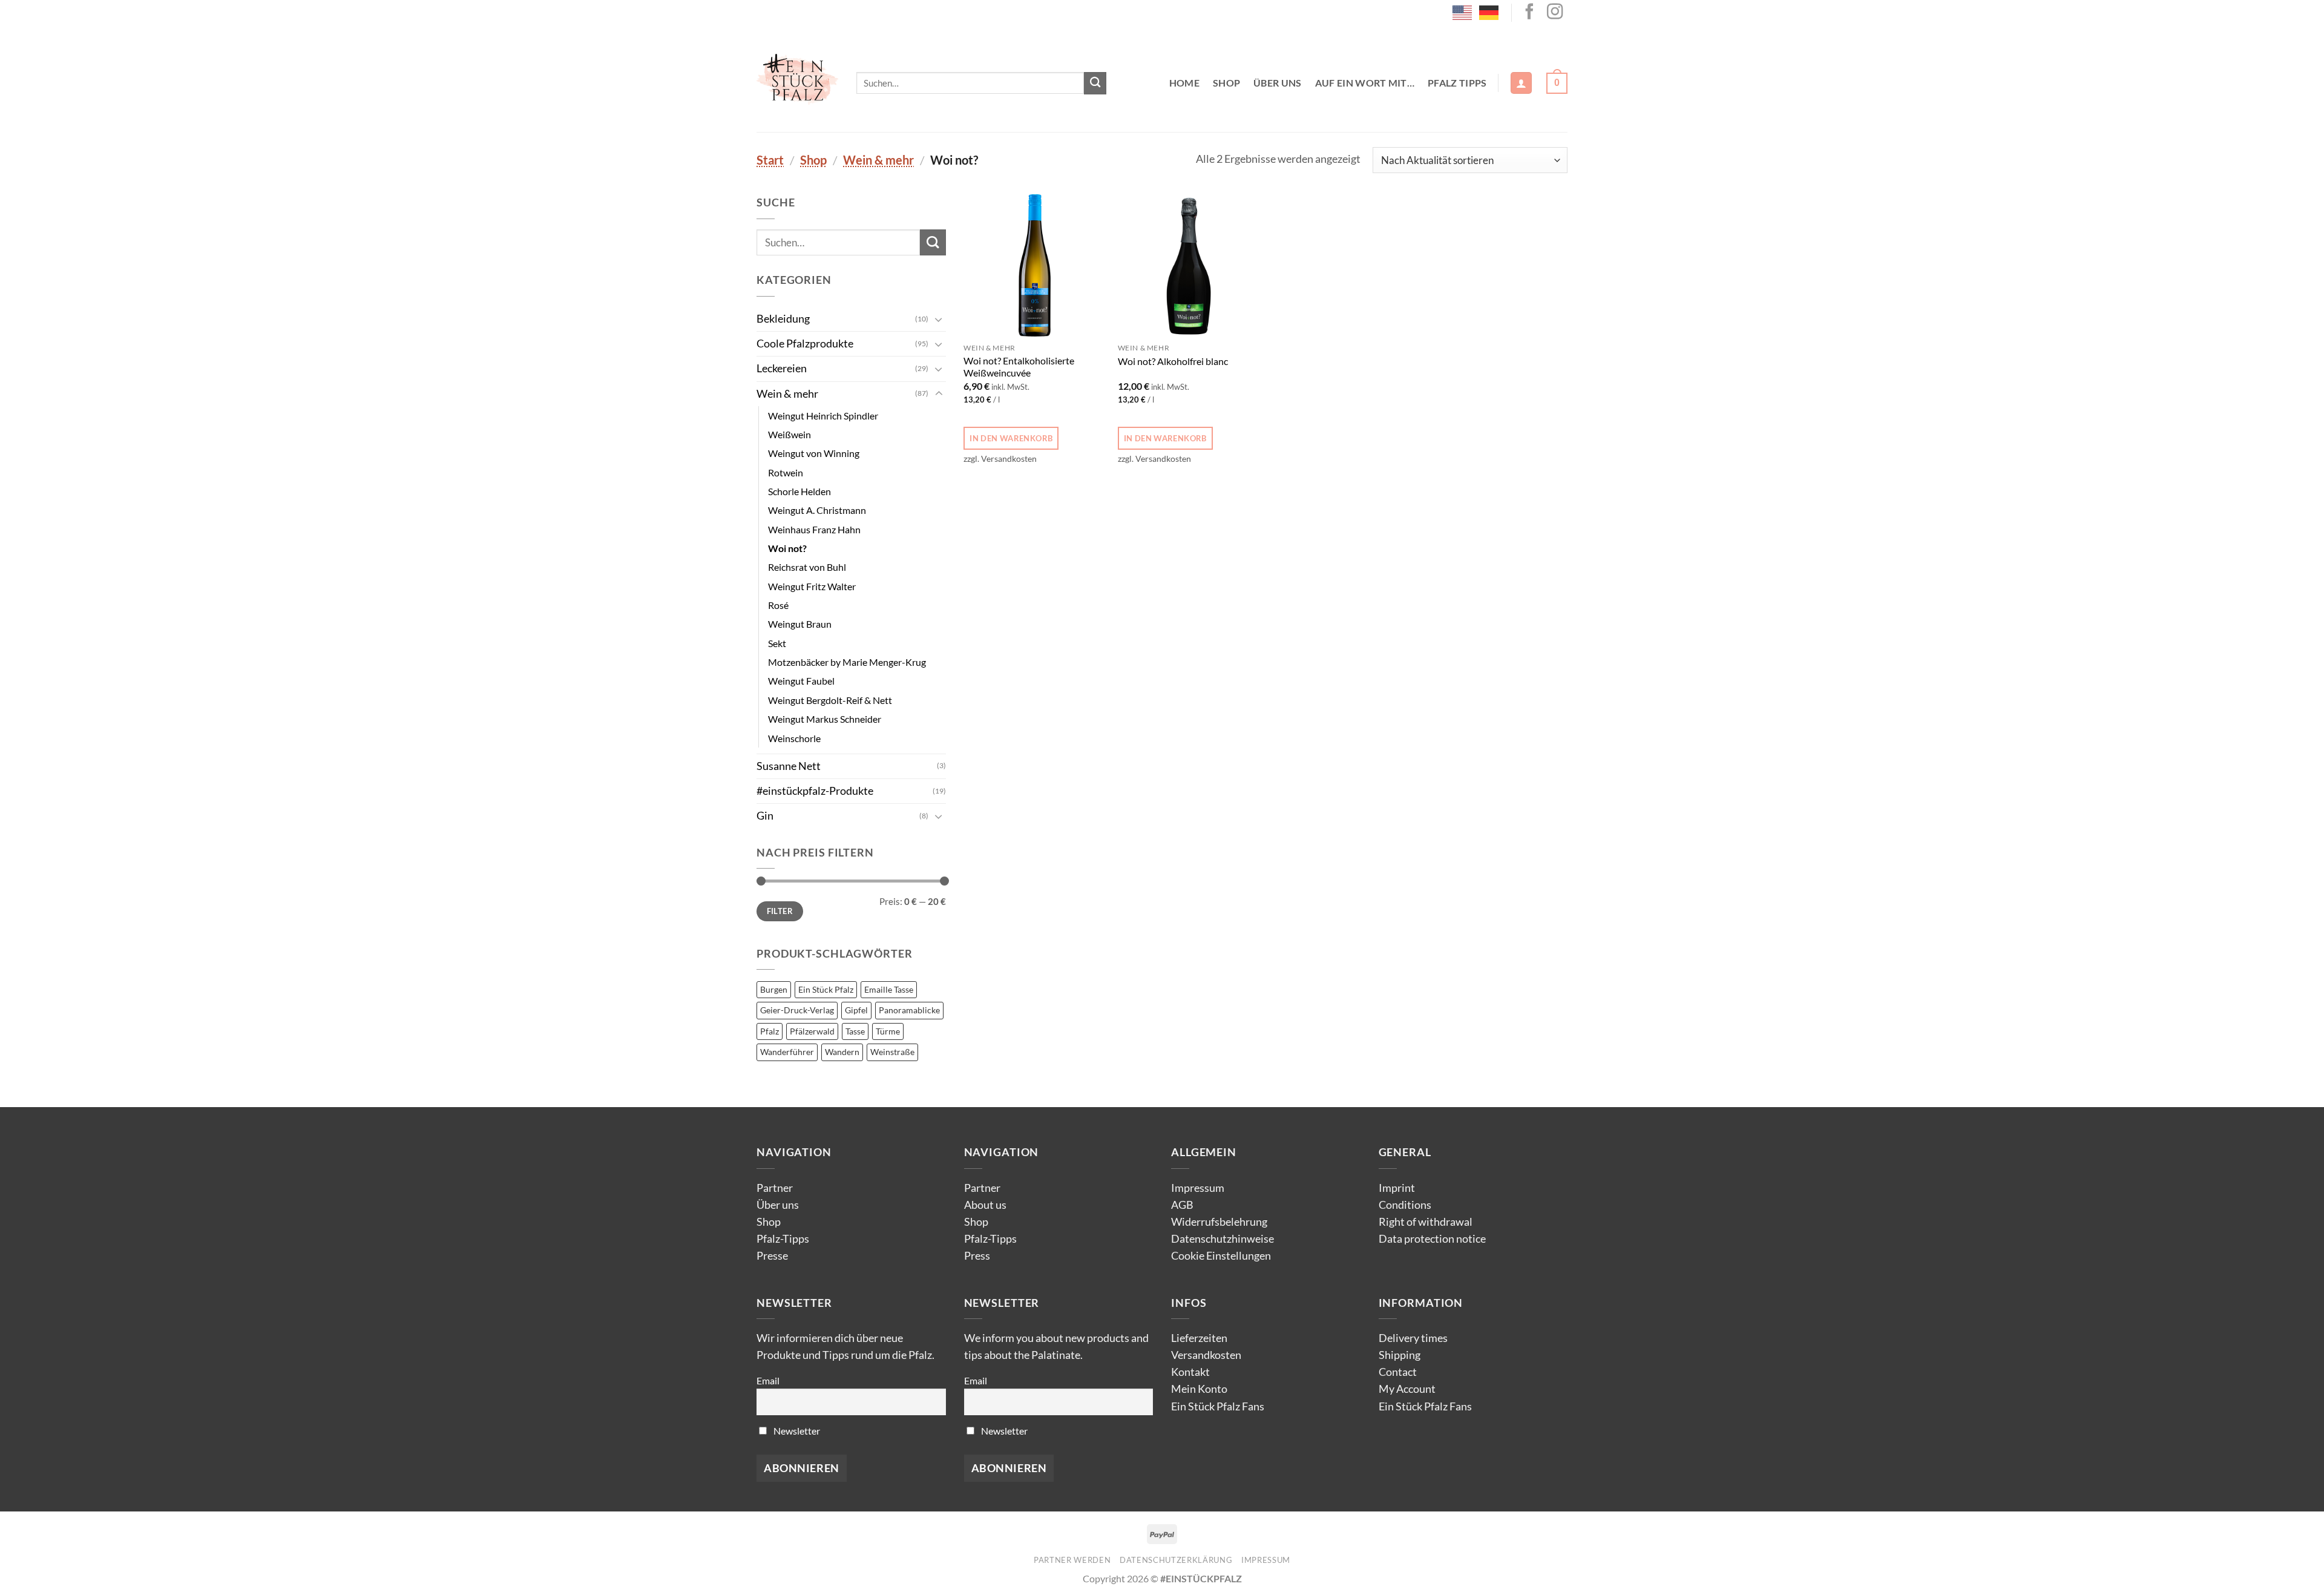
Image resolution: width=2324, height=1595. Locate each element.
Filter (780, 911)
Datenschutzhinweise (1223, 1239)
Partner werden (1072, 1560)
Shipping (1400, 1355)
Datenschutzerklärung (1176, 1560)
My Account (1407, 1389)
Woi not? (787, 548)
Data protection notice (1432, 1239)
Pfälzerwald (812, 1031)
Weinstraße (892, 1052)
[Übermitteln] (1095, 83)
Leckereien (782, 368)
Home (1184, 83)
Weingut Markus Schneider (825, 719)
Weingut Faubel (801, 681)
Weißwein (789, 434)
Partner (775, 1188)
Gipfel (856, 1010)
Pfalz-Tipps (783, 1239)
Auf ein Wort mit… (1365, 83)
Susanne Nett (789, 766)
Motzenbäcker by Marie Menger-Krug (847, 662)
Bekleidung (783, 319)
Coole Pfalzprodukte (805, 344)
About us (985, 1205)
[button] (1521, 83)
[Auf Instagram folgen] (1555, 13)
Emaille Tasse (889, 989)
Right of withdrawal (1426, 1222)
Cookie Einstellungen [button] (1221, 1256)
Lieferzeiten (1199, 1338)
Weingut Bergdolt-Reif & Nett (830, 700)
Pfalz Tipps (1457, 83)
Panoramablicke (909, 1010)
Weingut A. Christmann (817, 510)
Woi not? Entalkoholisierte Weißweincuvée (1019, 367)
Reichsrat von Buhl (807, 567)
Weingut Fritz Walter (812, 586)
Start (770, 160)
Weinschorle (794, 738)
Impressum (1198, 1188)
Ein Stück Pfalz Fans (1218, 1406)
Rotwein (786, 472)
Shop (1226, 83)
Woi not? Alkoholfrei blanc (1173, 361)
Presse (772, 1256)
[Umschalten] (939, 319)
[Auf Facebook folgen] (1529, 13)
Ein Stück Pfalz (826, 989)
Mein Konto (1199, 1389)
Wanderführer (787, 1052)
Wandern (842, 1052)
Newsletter (796, 1431)
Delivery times (1413, 1338)
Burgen (774, 989)
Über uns (1278, 83)
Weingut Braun (800, 624)
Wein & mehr (878, 160)
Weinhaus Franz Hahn (814, 529)
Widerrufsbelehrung (1219, 1222)
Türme (888, 1031)
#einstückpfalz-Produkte (815, 791)
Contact (1398, 1372)
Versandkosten (1206, 1355)
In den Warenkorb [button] (1011, 438)
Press (977, 1256)
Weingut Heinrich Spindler (823, 416)
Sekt (777, 643)
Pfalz (770, 1031)
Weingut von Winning (814, 453)
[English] (1463, 12)
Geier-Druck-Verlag (797, 1010)
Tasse (855, 1031)
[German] (1489, 12)
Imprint (1397, 1188)
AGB (1182, 1205)
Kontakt (1190, 1372)
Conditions (1405, 1205)
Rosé (778, 605)
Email (768, 1380)
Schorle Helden (799, 491)
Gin (765, 816)
